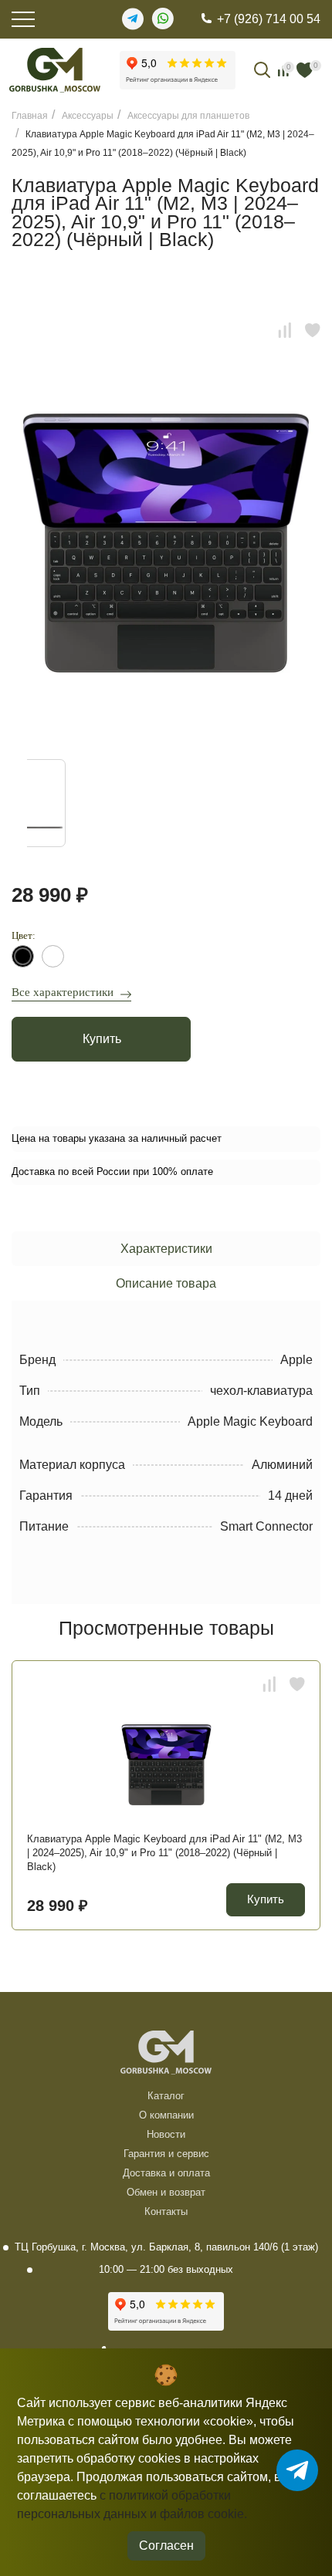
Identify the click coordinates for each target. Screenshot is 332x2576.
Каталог (166, 2096)
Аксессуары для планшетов (188, 116)
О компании (166, 2115)
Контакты (166, 2211)
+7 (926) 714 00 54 (269, 19)
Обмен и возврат (166, 2192)
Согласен (166, 2546)
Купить (102, 1039)
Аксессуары (88, 116)
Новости (166, 2134)
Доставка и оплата (166, 2173)
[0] (305, 70)
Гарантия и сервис (166, 2154)
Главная (30, 116)
